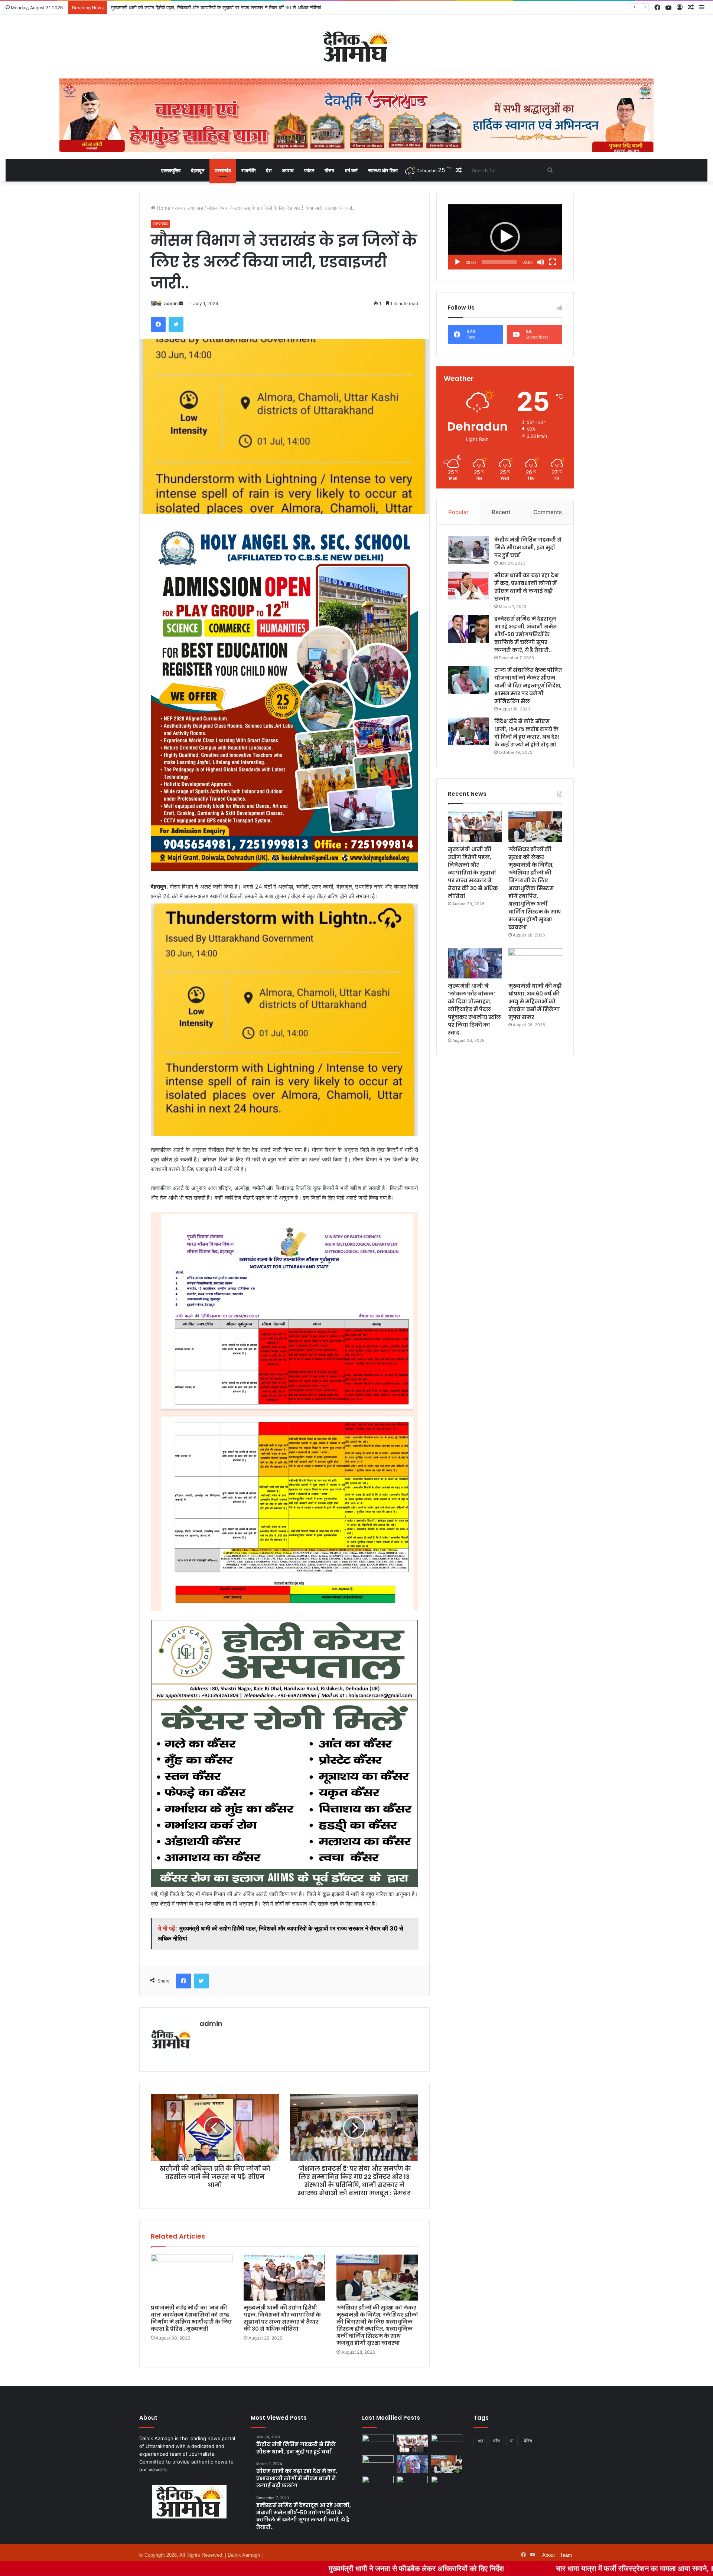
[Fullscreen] (553, 262)
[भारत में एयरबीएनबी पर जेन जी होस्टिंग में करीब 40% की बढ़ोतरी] (378, 2485)
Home (163, 208)
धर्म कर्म (351, 170)
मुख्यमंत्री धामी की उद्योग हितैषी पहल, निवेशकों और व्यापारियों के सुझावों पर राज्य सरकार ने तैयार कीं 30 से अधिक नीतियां (282, 2318)
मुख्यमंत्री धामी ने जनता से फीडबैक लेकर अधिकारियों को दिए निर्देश (236, 2568)
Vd (480, 2441)
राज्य (179, 208)
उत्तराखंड (223, 170)
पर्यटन (309, 170)
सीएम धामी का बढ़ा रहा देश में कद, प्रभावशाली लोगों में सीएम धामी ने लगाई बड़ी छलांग (526, 587)
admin (171, 303)
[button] (505, 237)
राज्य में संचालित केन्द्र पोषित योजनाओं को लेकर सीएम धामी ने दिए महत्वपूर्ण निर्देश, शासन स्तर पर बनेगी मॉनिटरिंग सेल (528, 686)
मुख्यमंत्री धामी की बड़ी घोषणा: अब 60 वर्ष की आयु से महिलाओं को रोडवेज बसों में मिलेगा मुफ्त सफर (535, 1001)
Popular (458, 512)
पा (512, 2441)
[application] (505, 237)
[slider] (499, 262)
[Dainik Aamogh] (356, 47)
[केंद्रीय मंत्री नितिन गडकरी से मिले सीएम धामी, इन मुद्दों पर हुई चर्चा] (468, 550)
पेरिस (528, 2441)
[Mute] (541, 262)
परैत (497, 2441)
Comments (548, 512)
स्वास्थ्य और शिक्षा (383, 170)
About (548, 2555)
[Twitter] (176, 324)
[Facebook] (158, 324)
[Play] (458, 262)
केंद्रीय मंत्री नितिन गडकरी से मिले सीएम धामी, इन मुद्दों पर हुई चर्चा (528, 547)
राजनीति (248, 170)
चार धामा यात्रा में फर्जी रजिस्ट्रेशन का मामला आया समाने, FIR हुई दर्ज (469, 2568)
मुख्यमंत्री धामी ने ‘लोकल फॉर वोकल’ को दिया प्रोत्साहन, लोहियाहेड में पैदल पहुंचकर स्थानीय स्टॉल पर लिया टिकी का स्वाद (474, 1009)
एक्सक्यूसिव (171, 170)
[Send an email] (181, 303)
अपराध (288, 170)
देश (269, 170)
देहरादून (198, 170)
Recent (501, 512)
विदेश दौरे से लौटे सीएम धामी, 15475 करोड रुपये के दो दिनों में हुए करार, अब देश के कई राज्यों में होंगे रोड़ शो (527, 733)
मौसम (329, 170)
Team (566, 2555)
